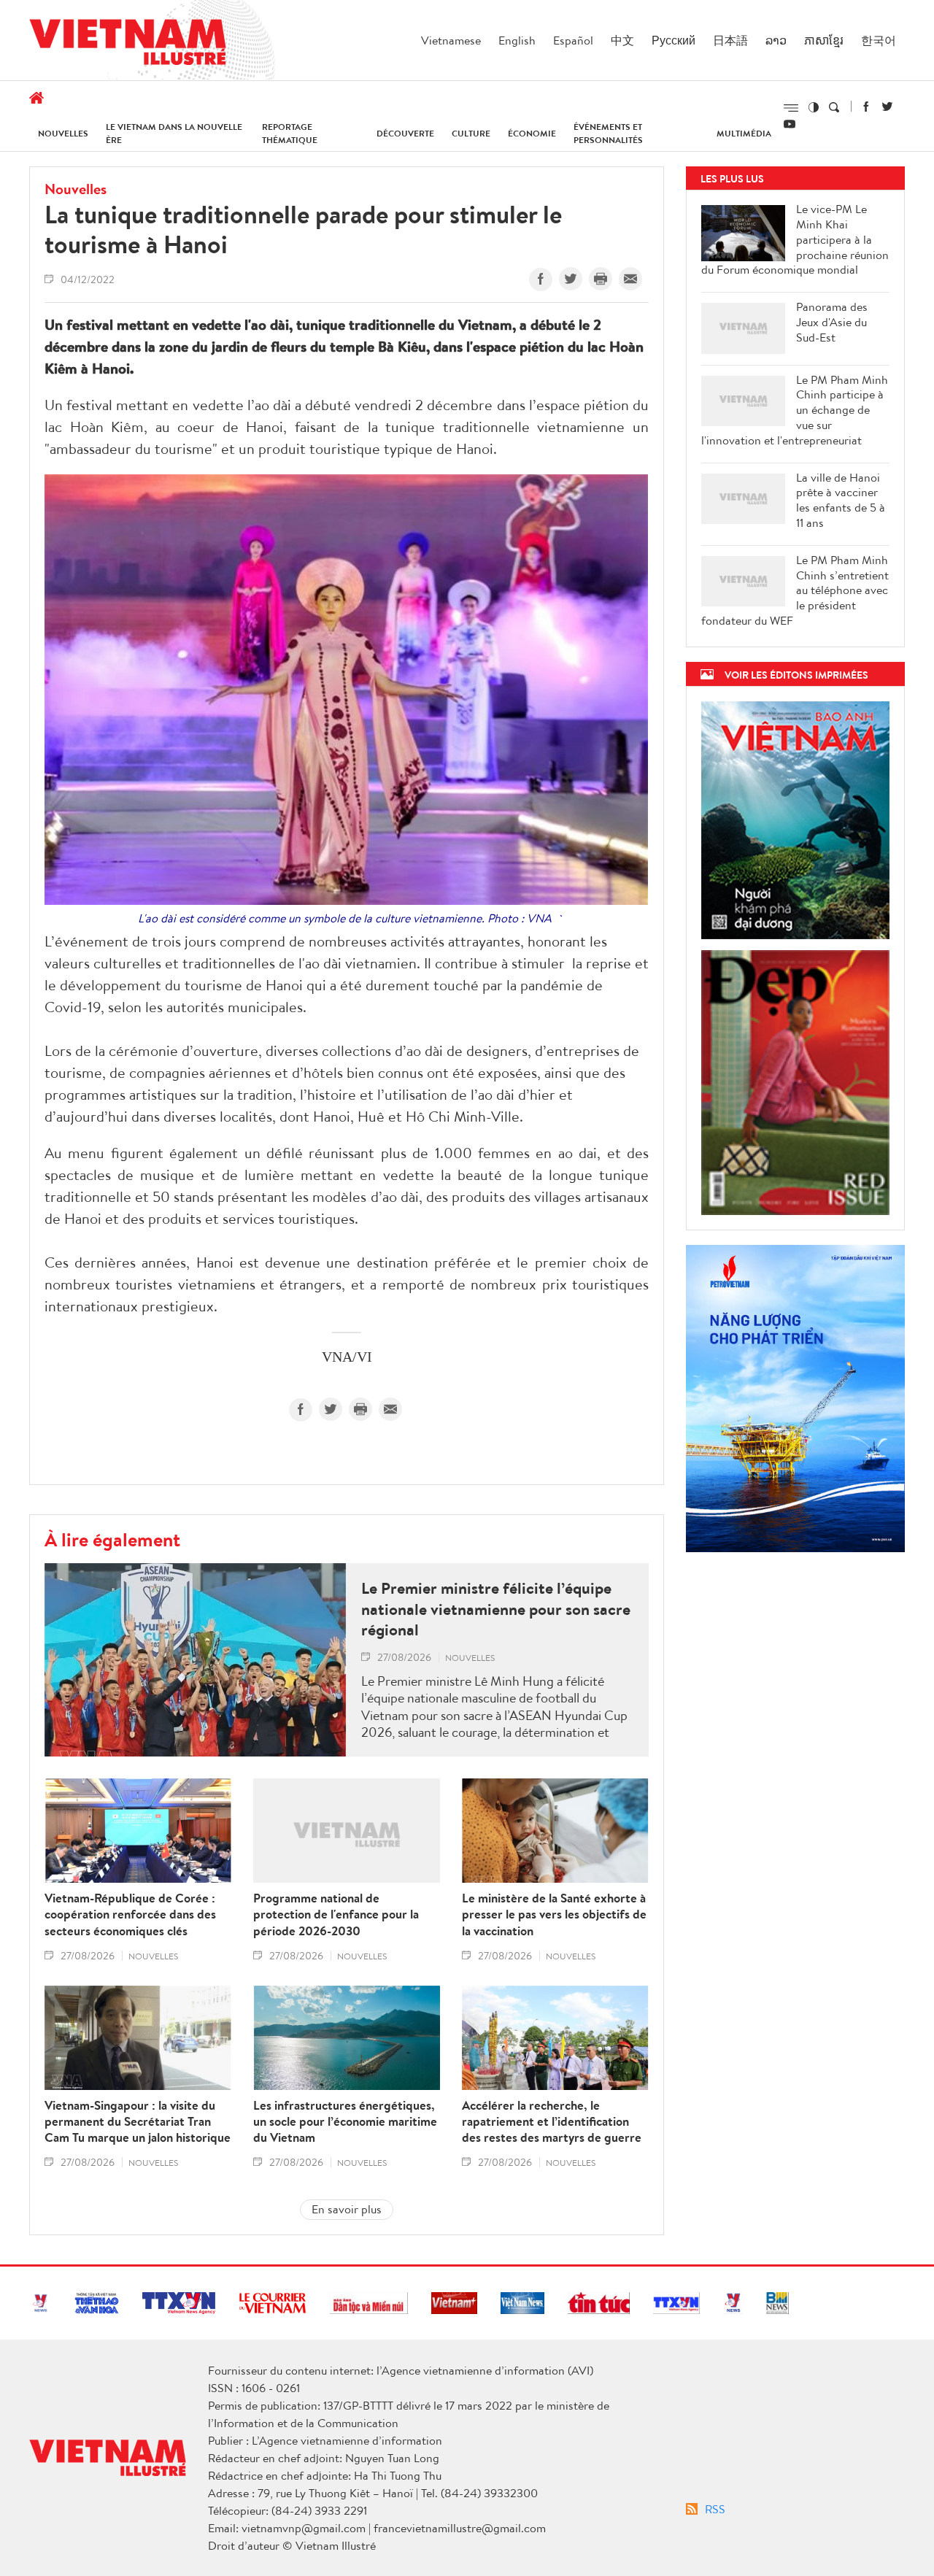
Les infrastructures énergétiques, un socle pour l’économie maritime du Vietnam (345, 2121)
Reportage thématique (290, 133)
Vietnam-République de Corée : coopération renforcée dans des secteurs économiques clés (130, 1914)
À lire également (112, 1539)
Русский (674, 40)
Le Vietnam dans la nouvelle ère (174, 133)
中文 (622, 40)
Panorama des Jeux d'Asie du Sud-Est (832, 322)
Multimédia (744, 133)
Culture (471, 133)
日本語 (730, 40)
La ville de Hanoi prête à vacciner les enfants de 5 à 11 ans (841, 500)
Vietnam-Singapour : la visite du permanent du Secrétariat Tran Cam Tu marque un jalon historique (138, 2121)
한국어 (879, 40)
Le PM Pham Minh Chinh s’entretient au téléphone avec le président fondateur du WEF (795, 590)
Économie (532, 133)
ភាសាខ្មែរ (824, 40)
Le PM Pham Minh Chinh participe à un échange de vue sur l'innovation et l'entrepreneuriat (795, 410)
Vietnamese (451, 40)
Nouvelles (63, 133)
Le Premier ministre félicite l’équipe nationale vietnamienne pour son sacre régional (496, 1609)
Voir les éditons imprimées (796, 675)
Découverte (405, 133)
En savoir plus (347, 2209)
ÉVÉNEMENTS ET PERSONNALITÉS (608, 133)
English (517, 40)
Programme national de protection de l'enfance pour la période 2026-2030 (336, 1914)
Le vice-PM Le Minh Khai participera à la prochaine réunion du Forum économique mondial (795, 239)
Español (573, 40)
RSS (715, 2509)
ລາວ (776, 40)
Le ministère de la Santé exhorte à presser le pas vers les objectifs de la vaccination (554, 1914)
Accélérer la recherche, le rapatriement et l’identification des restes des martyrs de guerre (552, 2121)
